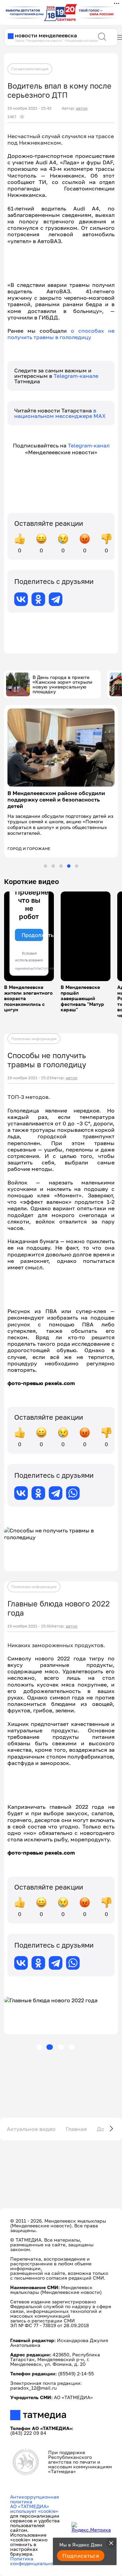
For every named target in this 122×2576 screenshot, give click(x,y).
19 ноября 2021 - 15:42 (29, 108)
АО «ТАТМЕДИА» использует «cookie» (34, 2509)
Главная (76, 2129)
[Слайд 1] (45, 866)
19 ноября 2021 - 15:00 (29, 1626)
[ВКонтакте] (21, 599)
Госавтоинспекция (30, 69)
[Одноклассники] (38, 599)
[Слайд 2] (53, 866)
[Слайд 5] (77, 866)
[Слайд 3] (61, 866)
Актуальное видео (31, 2129)
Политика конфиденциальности (36, 2561)
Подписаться (81, 2556)
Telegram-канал (89, 445)
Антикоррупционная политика (35, 2499)
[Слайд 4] (69, 866)
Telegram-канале (76, 376)
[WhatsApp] (73, 1493)
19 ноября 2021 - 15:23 (29, 1078)
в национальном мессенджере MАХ (60, 413)
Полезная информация (34, 1039)
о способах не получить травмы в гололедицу (61, 334)
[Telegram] (56, 599)
